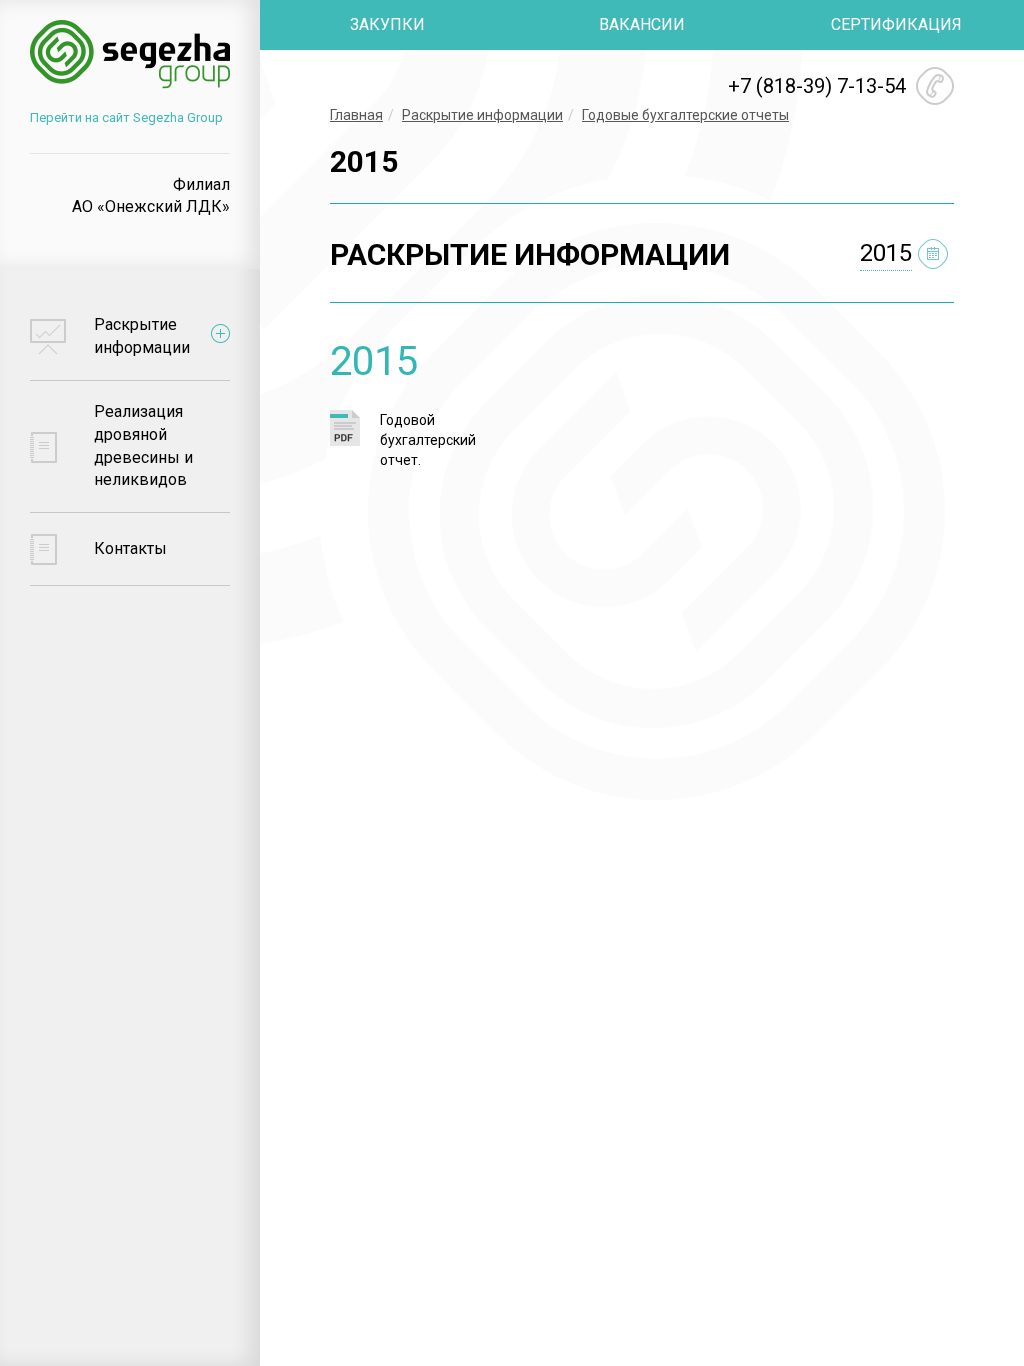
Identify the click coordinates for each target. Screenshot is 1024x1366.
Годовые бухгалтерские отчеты (685, 115)
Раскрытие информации (482, 115)
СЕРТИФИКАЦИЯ (896, 24)
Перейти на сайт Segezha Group (126, 117)
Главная (356, 115)
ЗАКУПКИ (387, 24)
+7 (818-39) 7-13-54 (817, 86)
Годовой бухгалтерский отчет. (428, 440)
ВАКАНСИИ (642, 24)
